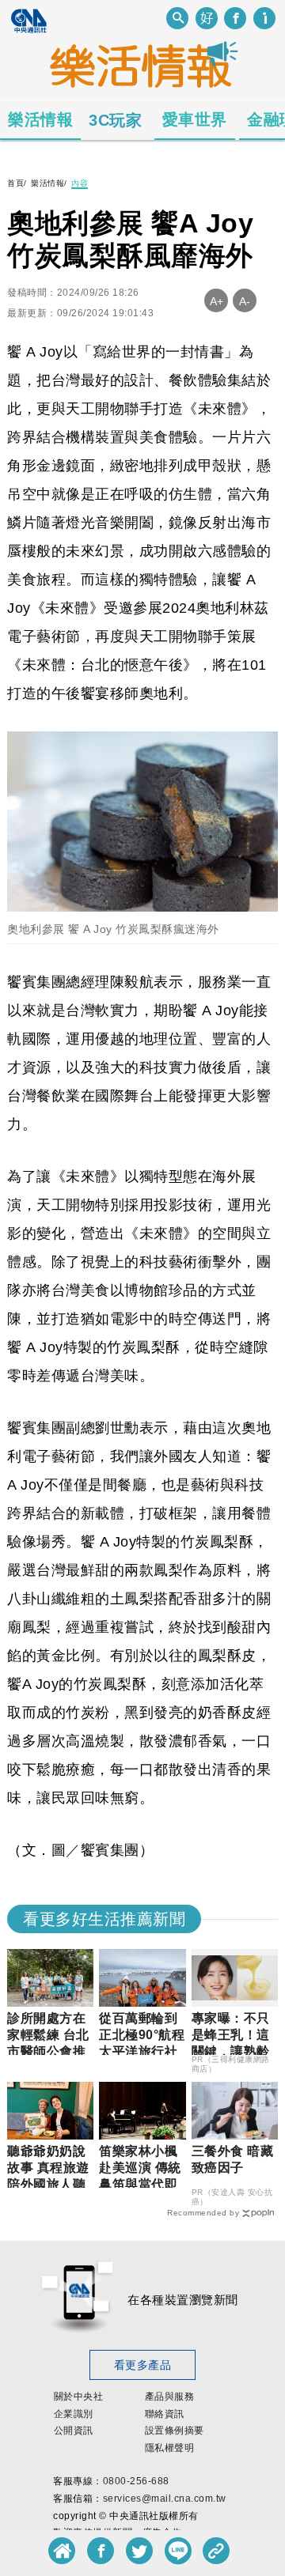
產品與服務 (170, 2397)
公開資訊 (74, 2431)
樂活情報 (40, 119)
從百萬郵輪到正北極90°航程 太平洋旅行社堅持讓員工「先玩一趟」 (148, 2051)
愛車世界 (195, 119)
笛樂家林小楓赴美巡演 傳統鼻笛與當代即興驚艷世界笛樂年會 (140, 2184)
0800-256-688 (136, 2481)
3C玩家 (115, 120)
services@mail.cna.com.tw (165, 2499)
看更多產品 (143, 2365)
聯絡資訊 (165, 2414)
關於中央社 (79, 2397)
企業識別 (74, 2414)
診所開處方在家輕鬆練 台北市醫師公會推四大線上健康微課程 (48, 2051)
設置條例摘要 (175, 2431)
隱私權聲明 (170, 2448)
